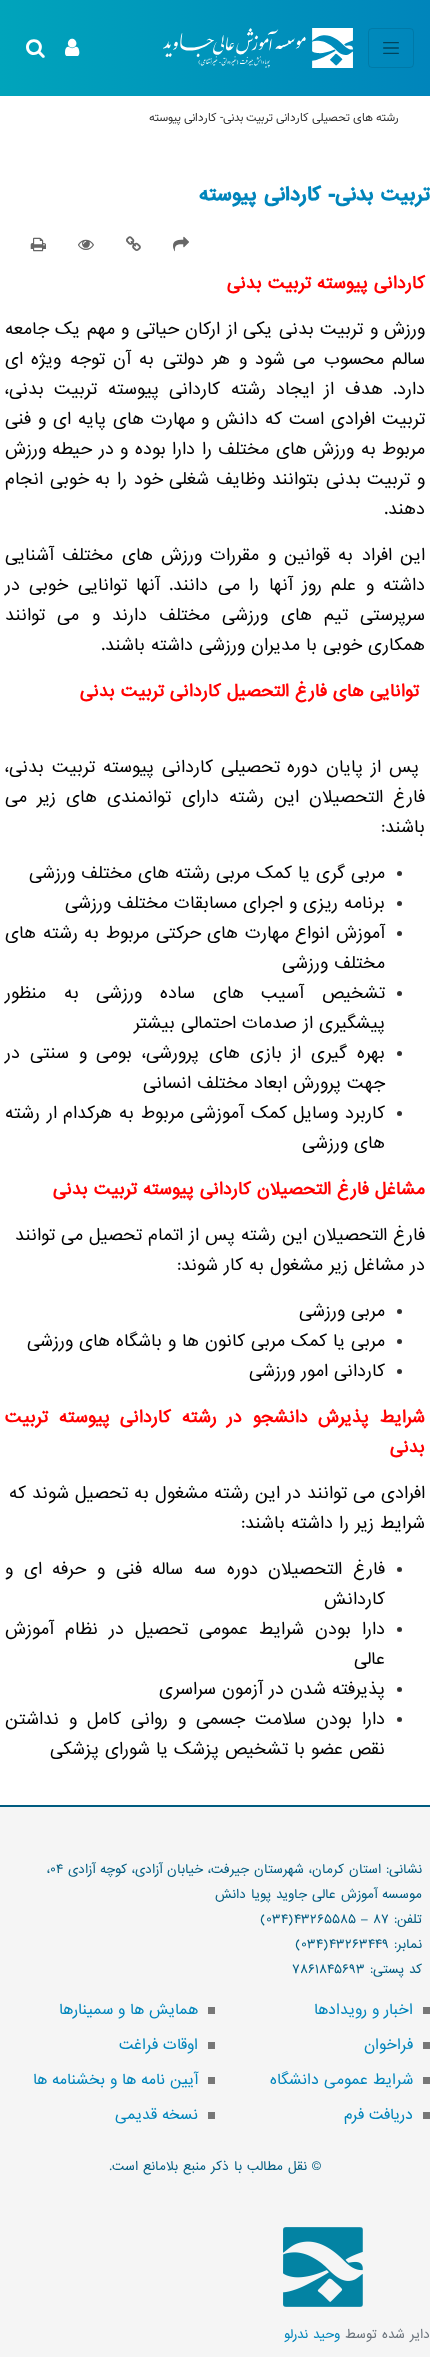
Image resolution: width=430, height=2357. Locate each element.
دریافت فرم (378, 2115)
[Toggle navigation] (391, 48)
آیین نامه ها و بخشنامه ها (115, 2080)
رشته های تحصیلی (355, 118)
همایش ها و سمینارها (128, 2010)
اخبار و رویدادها (363, 2010)
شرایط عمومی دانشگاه (341, 2080)
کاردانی (292, 118)
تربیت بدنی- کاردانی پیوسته (314, 195)
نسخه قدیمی (156, 2115)
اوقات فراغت (158, 2045)
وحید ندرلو (312, 2334)
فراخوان (388, 2045)
